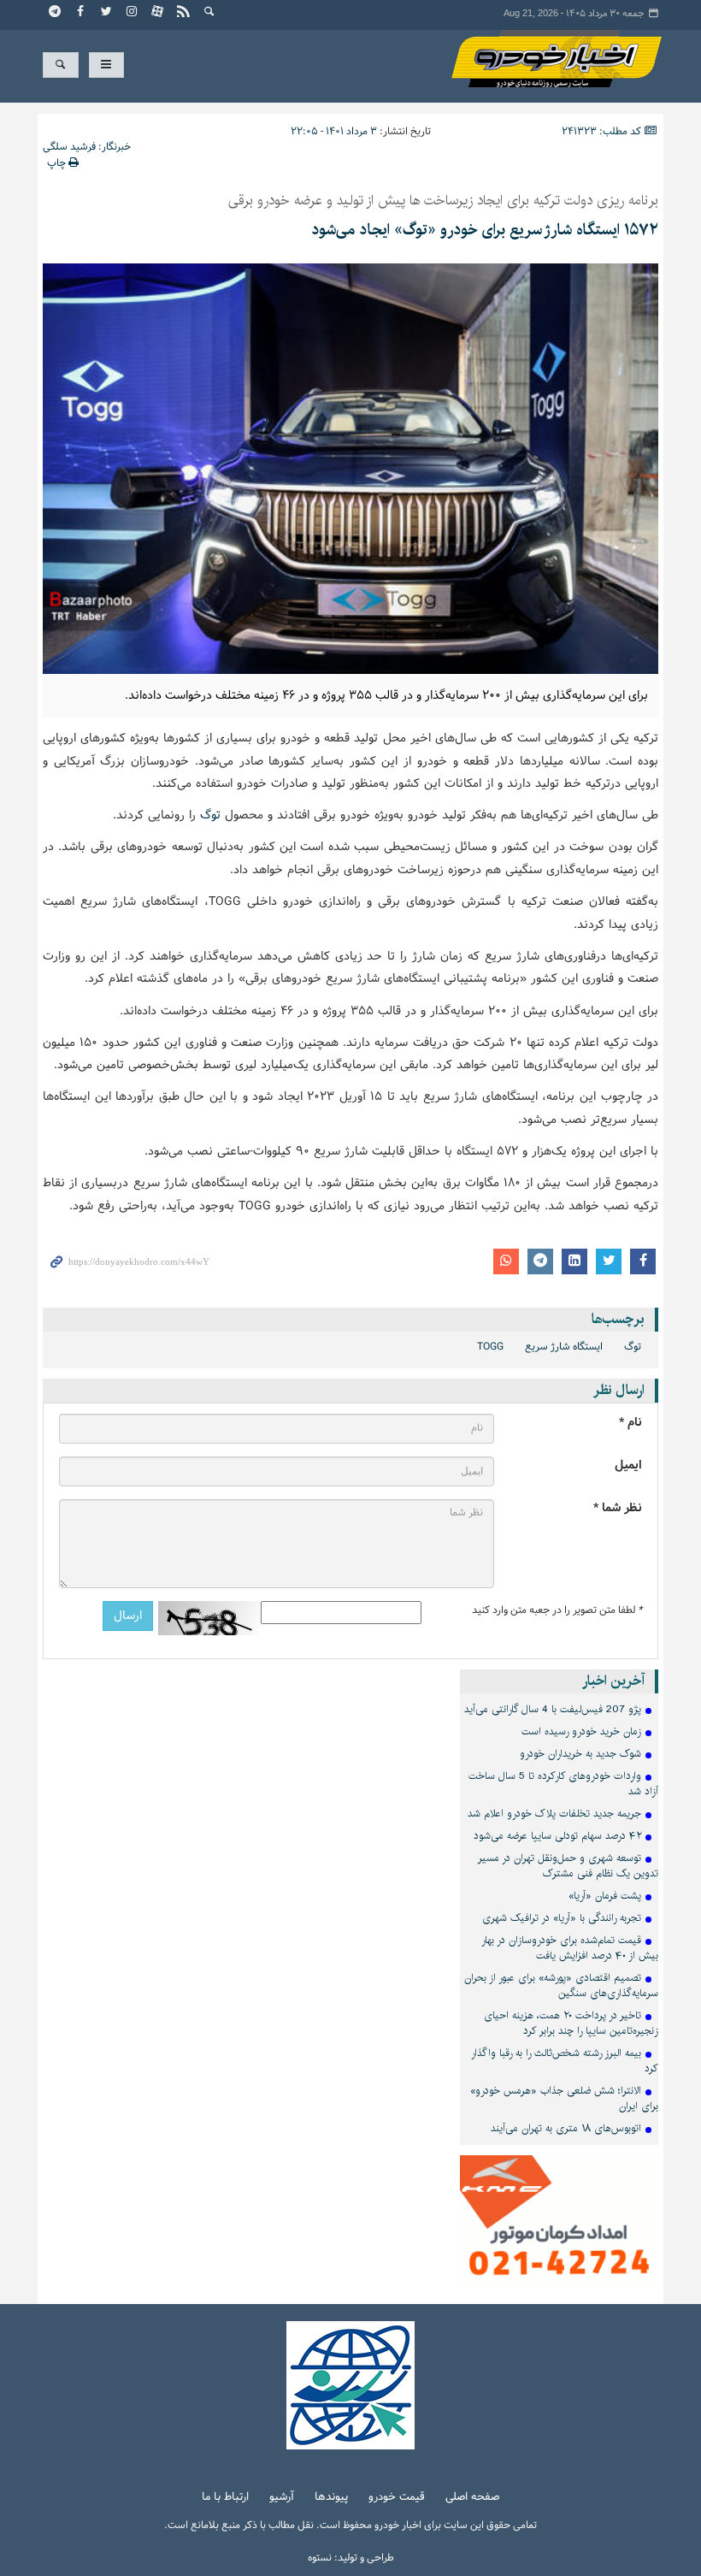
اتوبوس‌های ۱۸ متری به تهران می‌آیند (566, 2128)
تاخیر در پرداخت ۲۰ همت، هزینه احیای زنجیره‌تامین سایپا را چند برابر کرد (571, 2023)
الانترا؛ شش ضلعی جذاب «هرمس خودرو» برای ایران (564, 2098)
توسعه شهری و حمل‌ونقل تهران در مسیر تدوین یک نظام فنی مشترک (568, 1866)
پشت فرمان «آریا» (605, 1896)
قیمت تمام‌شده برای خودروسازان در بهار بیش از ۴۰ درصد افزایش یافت (570, 1948)
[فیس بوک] (81, 13)
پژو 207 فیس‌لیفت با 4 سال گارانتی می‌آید (553, 1709)
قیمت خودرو (397, 2498)
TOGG (490, 1347)
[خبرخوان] (184, 13)
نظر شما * (618, 1508)
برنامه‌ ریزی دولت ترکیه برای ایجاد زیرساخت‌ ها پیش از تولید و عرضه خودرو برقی (443, 201)
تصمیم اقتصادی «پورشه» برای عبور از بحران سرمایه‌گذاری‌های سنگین (561, 1985)
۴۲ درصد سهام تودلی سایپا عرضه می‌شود (557, 1836)
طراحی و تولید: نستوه (351, 2558)
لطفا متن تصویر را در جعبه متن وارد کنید (557, 1610)
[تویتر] (107, 13)
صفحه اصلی (472, 2498)
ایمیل (628, 1465)
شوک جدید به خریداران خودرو (580, 1754)
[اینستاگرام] (133, 13)
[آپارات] (158, 13)
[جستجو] (209, 13)
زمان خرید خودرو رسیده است (581, 1731)
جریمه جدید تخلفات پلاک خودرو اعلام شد (554, 1814)
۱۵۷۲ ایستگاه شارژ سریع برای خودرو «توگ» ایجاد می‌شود (485, 230)
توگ (208, 815)
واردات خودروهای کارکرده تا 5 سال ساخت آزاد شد (563, 1784)
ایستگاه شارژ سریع (564, 1347)
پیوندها (331, 2498)
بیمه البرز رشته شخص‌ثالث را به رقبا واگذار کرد (565, 2061)
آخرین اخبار (613, 1681)
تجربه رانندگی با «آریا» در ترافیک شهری (562, 1918)
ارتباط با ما (225, 2498)
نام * (630, 1423)
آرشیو (282, 2498)
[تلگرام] (56, 13)
